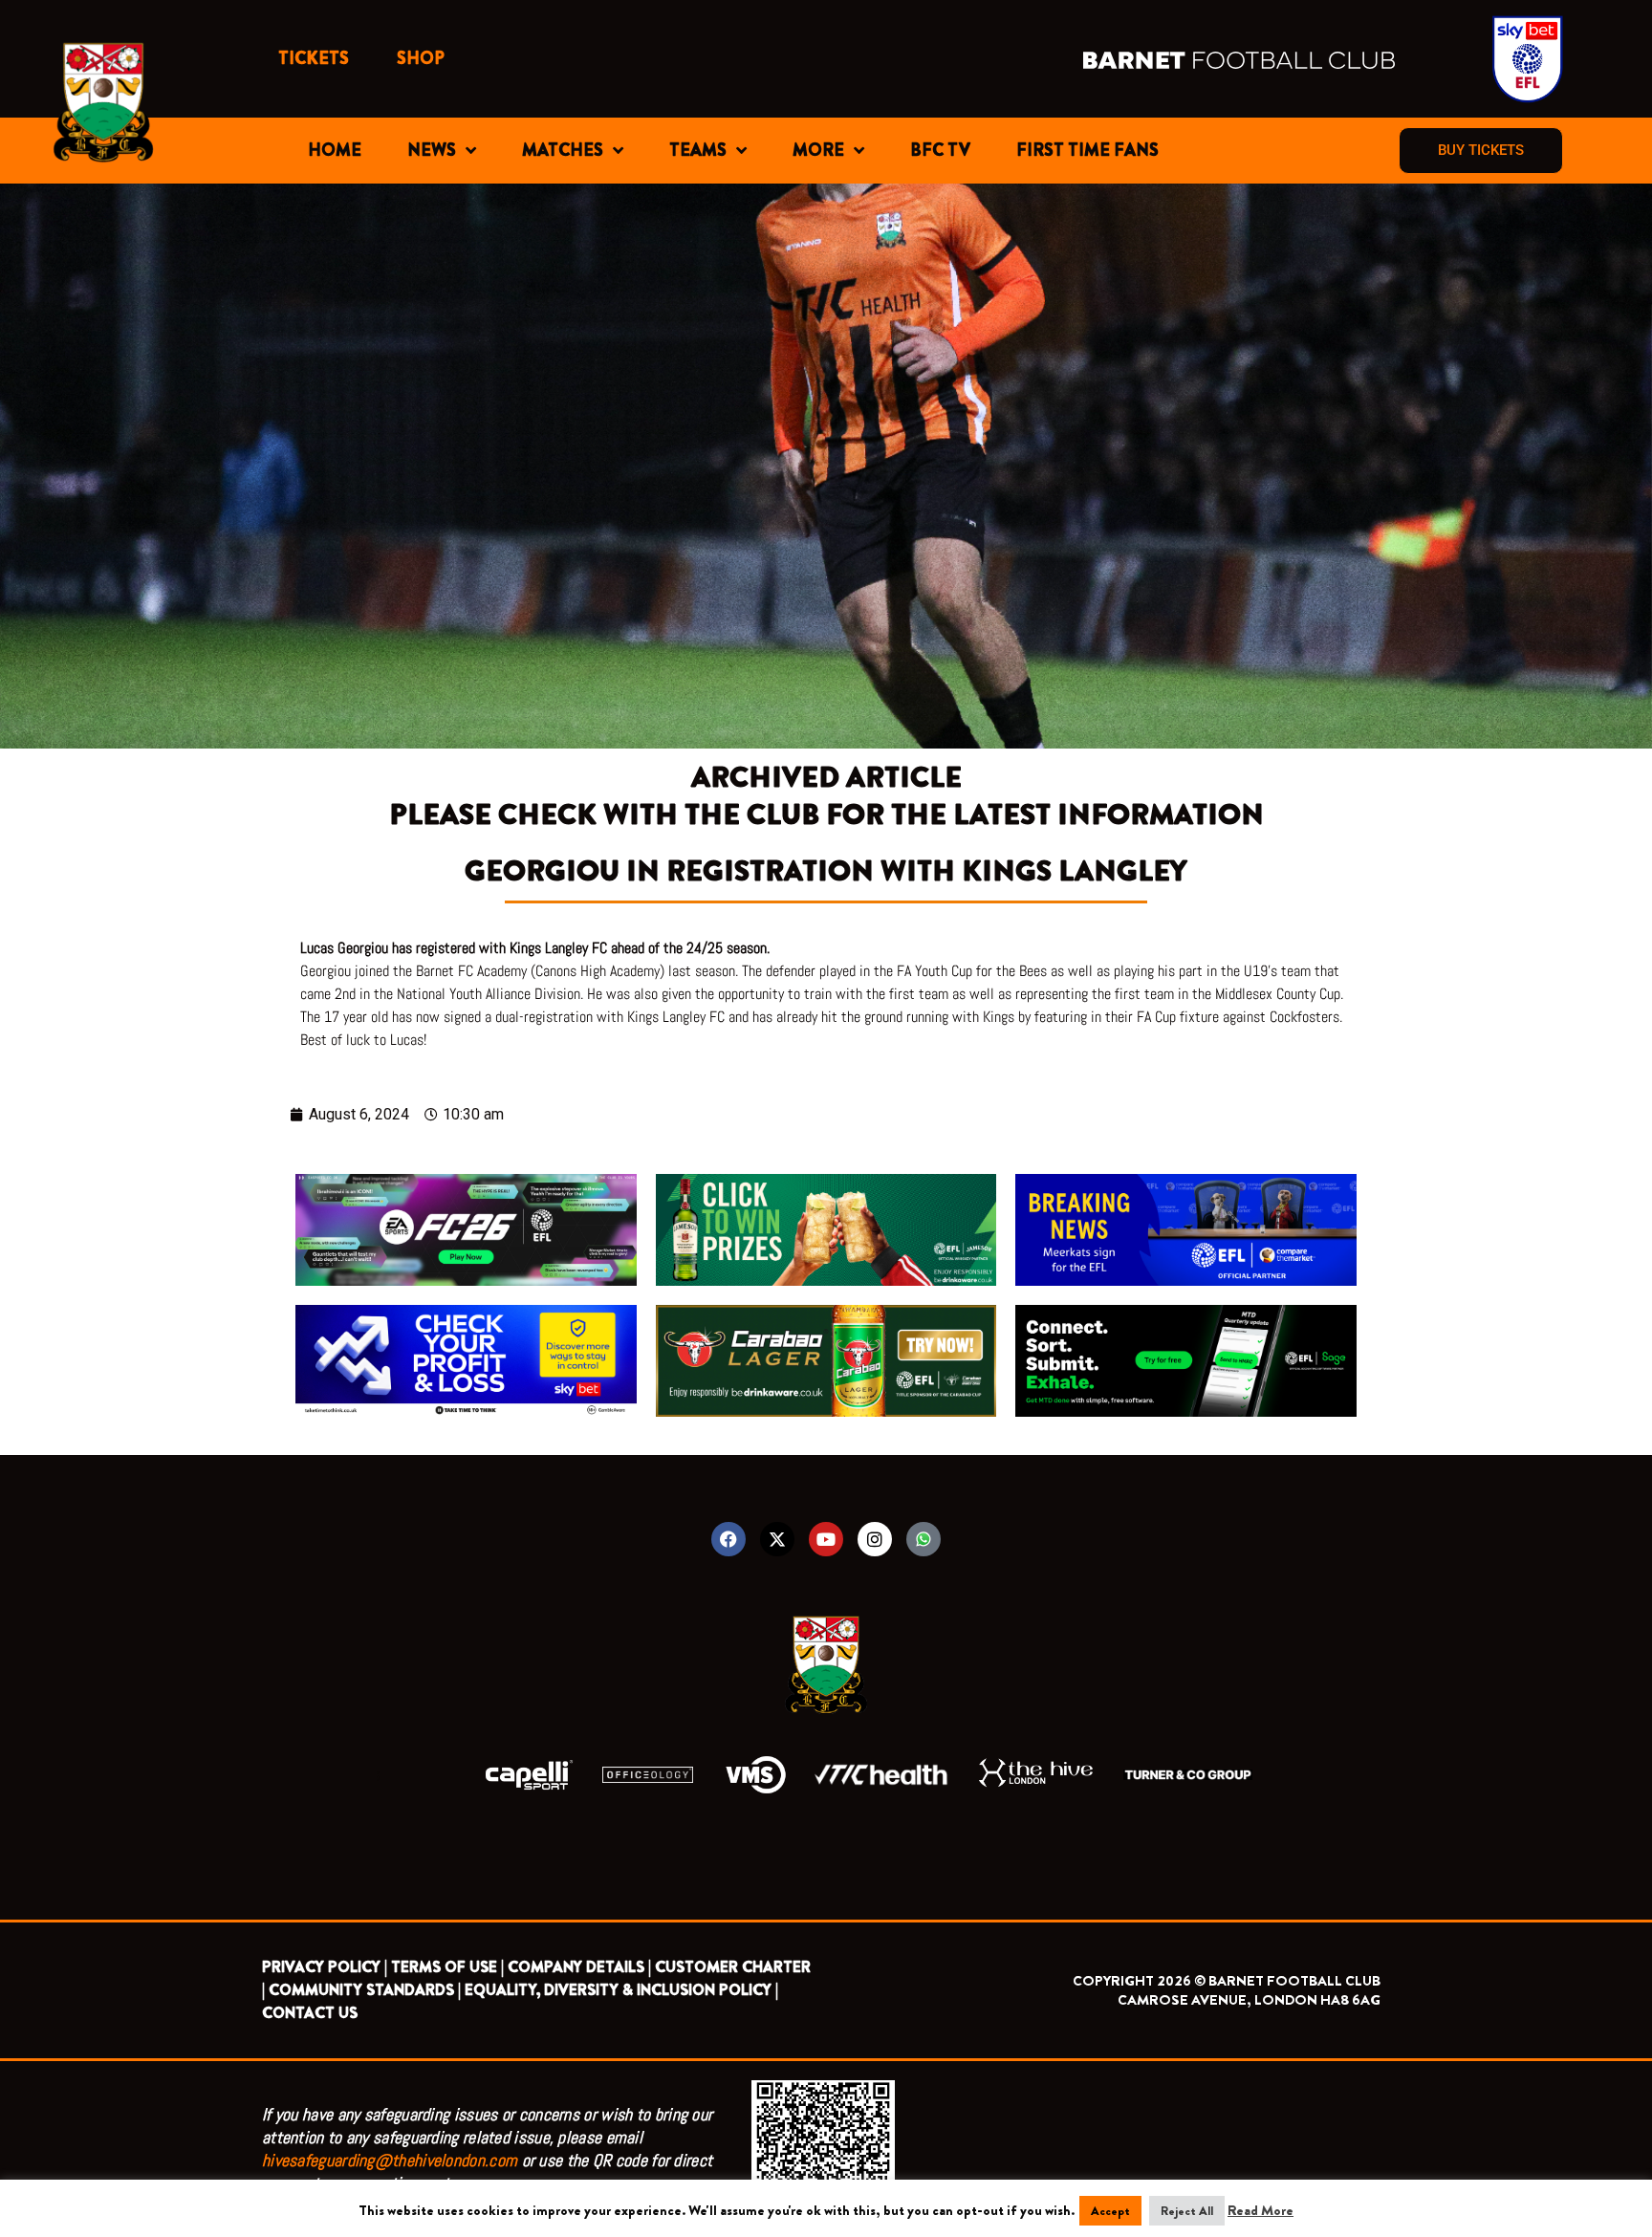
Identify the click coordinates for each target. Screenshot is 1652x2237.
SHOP (421, 58)
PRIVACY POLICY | (325, 1967)
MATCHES (563, 150)
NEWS (432, 150)
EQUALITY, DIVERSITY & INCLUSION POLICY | (621, 1990)
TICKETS (314, 58)
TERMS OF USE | (447, 1967)
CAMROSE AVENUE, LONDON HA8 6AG (1249, 2000)
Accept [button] (1110, 2211)
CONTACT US (310, 2013)
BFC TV (940, 150)
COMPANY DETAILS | (579, 1967)
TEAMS (698, 150)
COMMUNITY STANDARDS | (365, 1990)
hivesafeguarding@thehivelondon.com (390, 2160)
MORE (818, 150)
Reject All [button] (1187, 2211)
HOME (335, 150)
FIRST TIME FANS (1087, 150)
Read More (1261, 2210)
